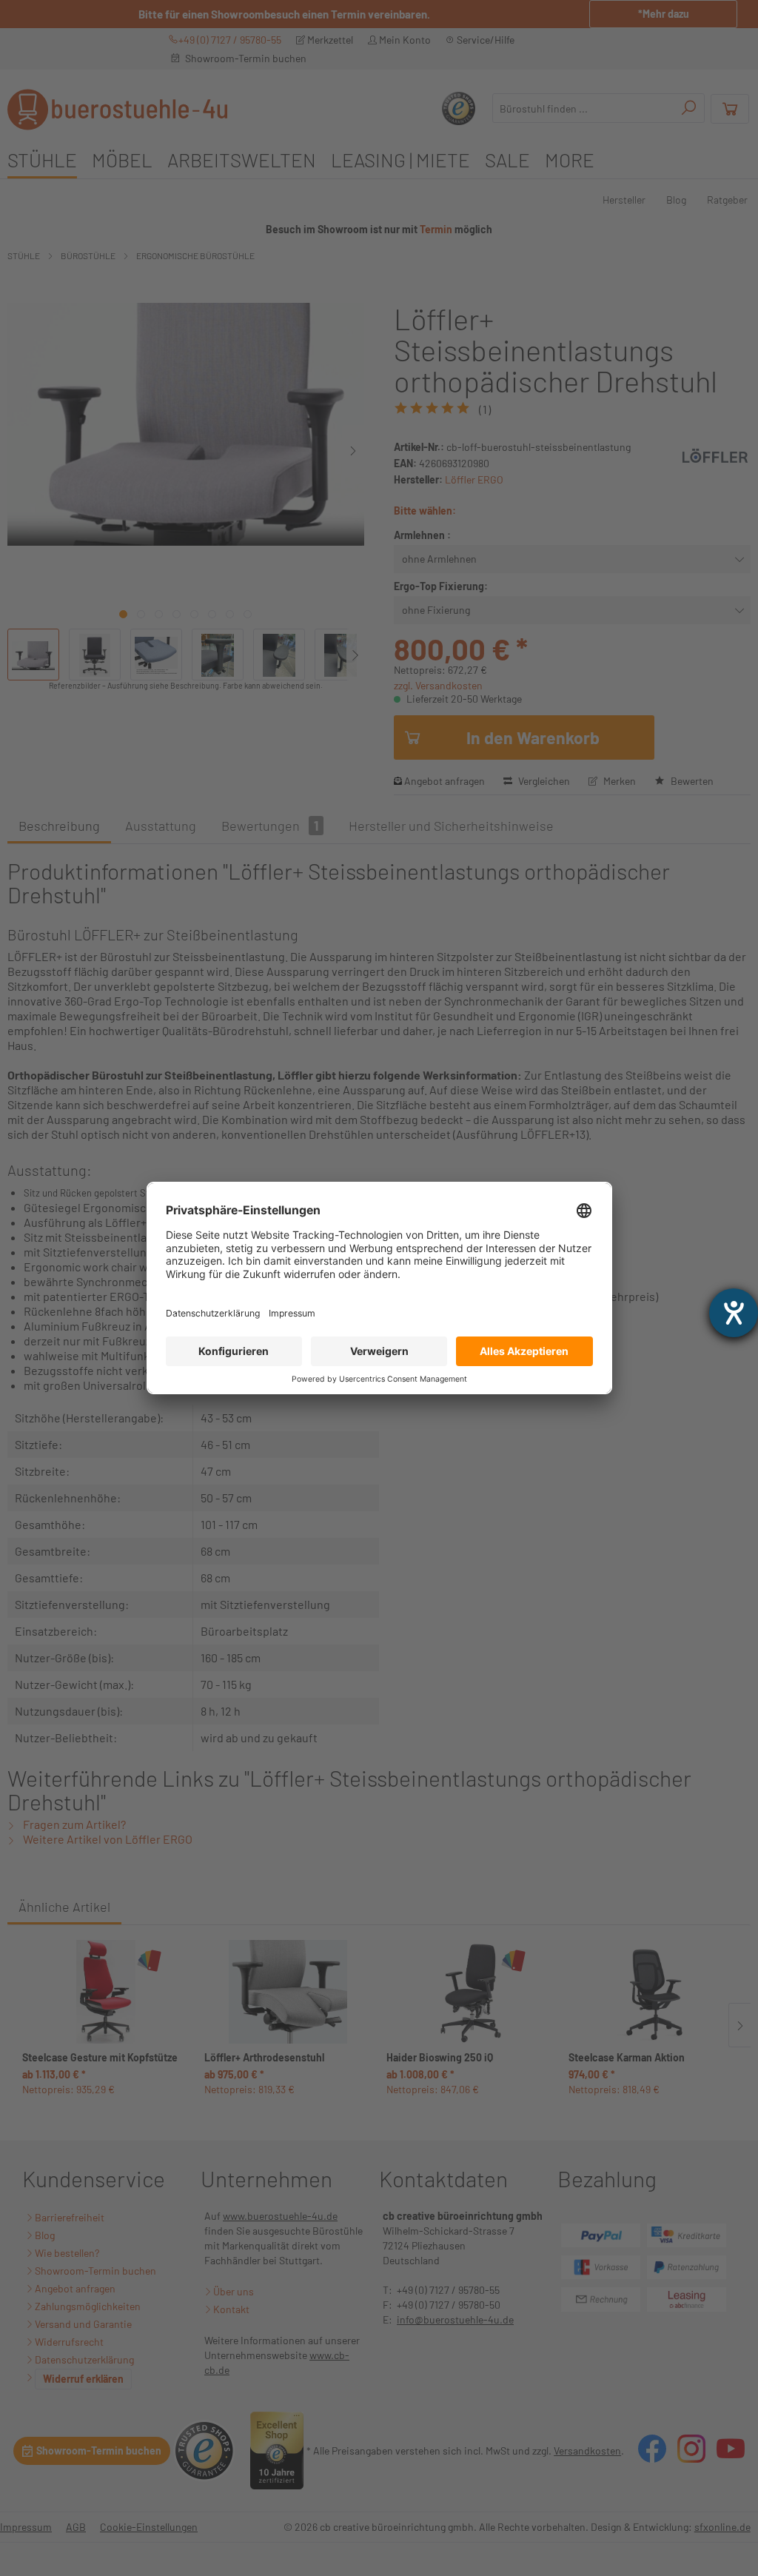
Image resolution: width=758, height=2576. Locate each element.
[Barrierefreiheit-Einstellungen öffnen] (734, 1313)
